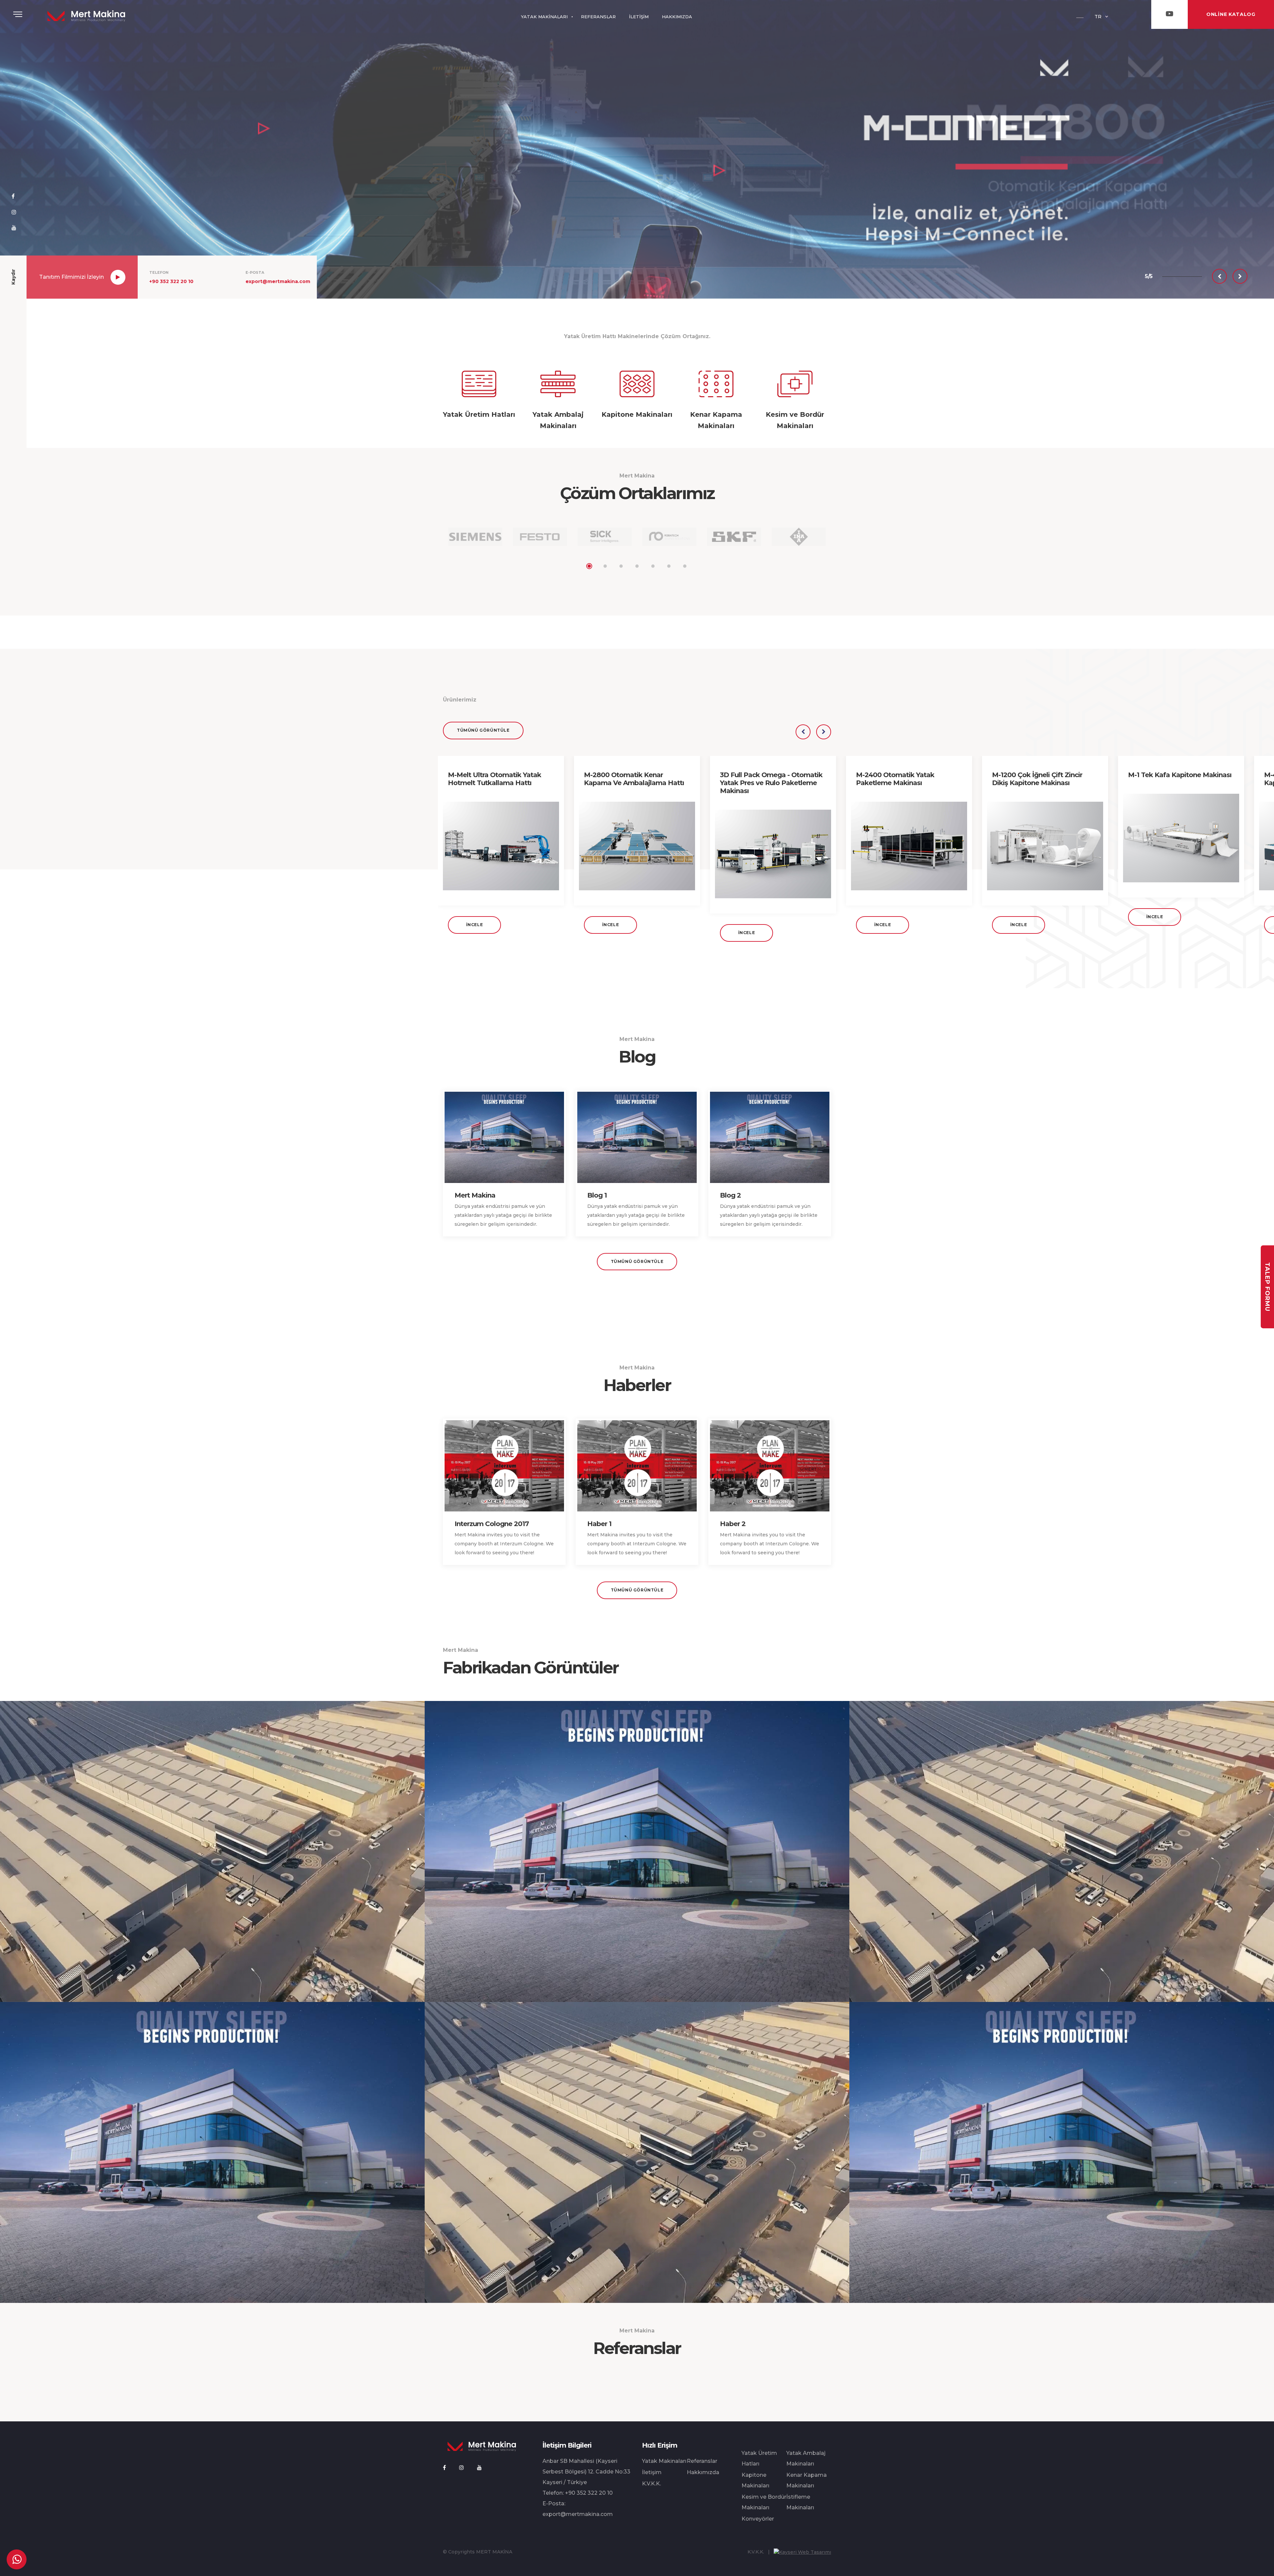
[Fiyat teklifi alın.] (17, 2559)
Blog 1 (597, 1195)
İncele (475, 925)
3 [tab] (621, 566)
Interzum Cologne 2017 (492, 1524)
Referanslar (702, 2461)
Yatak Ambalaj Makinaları (806, 2458)
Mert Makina (475, 1195)
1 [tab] (589, 566)
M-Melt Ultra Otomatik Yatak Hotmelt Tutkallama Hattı (495, 779)
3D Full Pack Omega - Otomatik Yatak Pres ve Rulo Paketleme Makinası (771, 783)
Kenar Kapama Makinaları (807, 2480)
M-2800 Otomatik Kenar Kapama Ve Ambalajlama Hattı (634, 779)
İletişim (652, 2472)
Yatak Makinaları (664, 2461)
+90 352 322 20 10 (171, 281)
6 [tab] (669, 566)
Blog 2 (730, 1195)
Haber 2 (733, 1524)
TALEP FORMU (1267, 1287)
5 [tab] (653, 566)
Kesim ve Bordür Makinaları (764, 2502)
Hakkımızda (703, 2472)
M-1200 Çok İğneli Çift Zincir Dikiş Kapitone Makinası (1037, 779)
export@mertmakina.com (278, 281)
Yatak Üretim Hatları (759, 2458)
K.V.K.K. (651, 2484)
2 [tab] (605, 566)
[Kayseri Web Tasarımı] (802, 2552)
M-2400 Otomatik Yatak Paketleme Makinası (895, 779)
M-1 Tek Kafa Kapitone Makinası (1180, 775)
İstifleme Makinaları (800, 2502)
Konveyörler (758, 2519)
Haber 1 (599, 1524)
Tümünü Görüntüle (483, 730)
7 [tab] (685, 566)
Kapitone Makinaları (755, 2480)
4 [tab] (637, 566)
